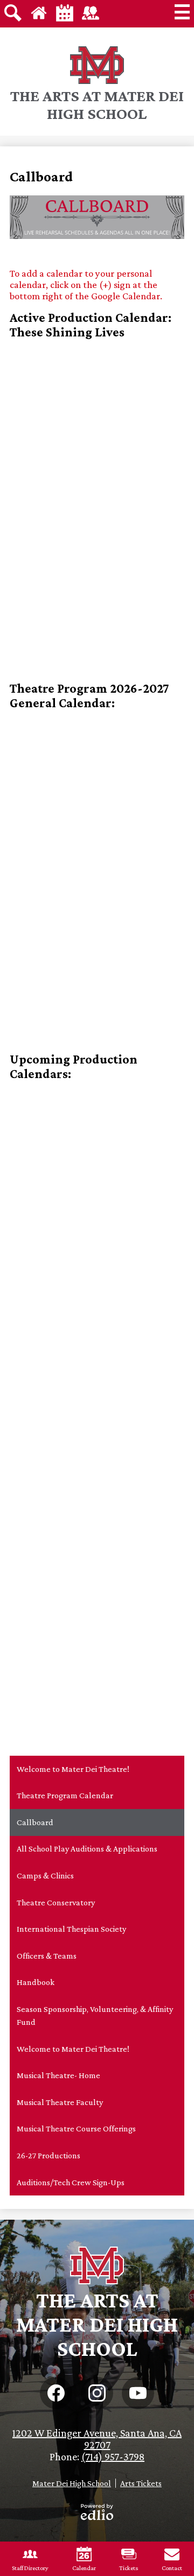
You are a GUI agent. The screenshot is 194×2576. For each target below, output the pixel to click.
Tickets (129, 2568)
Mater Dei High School (72, 2483)
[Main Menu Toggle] (182, 12)
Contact (172, 2568)
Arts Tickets (141, 2483)
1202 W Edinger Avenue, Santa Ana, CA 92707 (97, 2439)
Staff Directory (30, 2568)
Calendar (84, 2568)
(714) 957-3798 (113, 2457)
